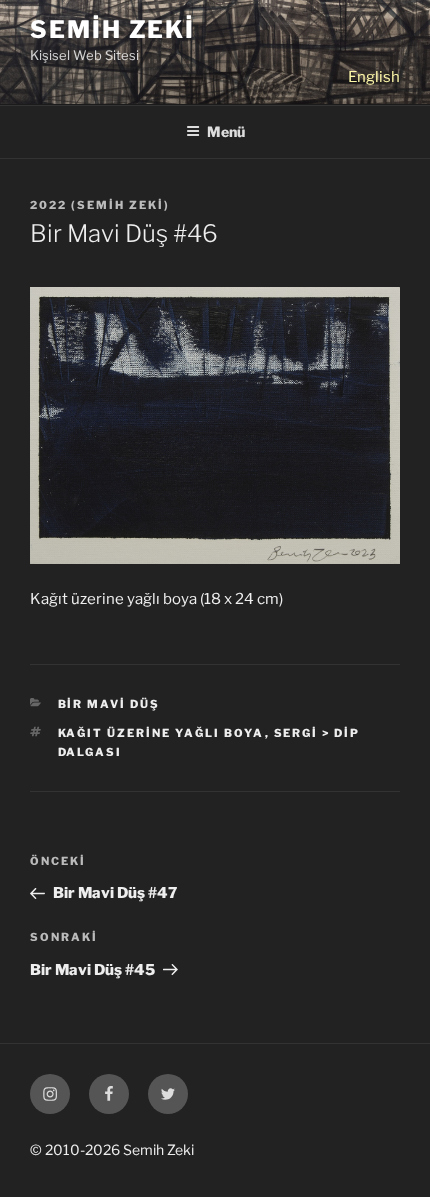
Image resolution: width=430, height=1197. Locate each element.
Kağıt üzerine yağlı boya (161, 733)
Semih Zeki (112, 29)
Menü (226, 131)
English (374, 77)
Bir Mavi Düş (109, 704)
